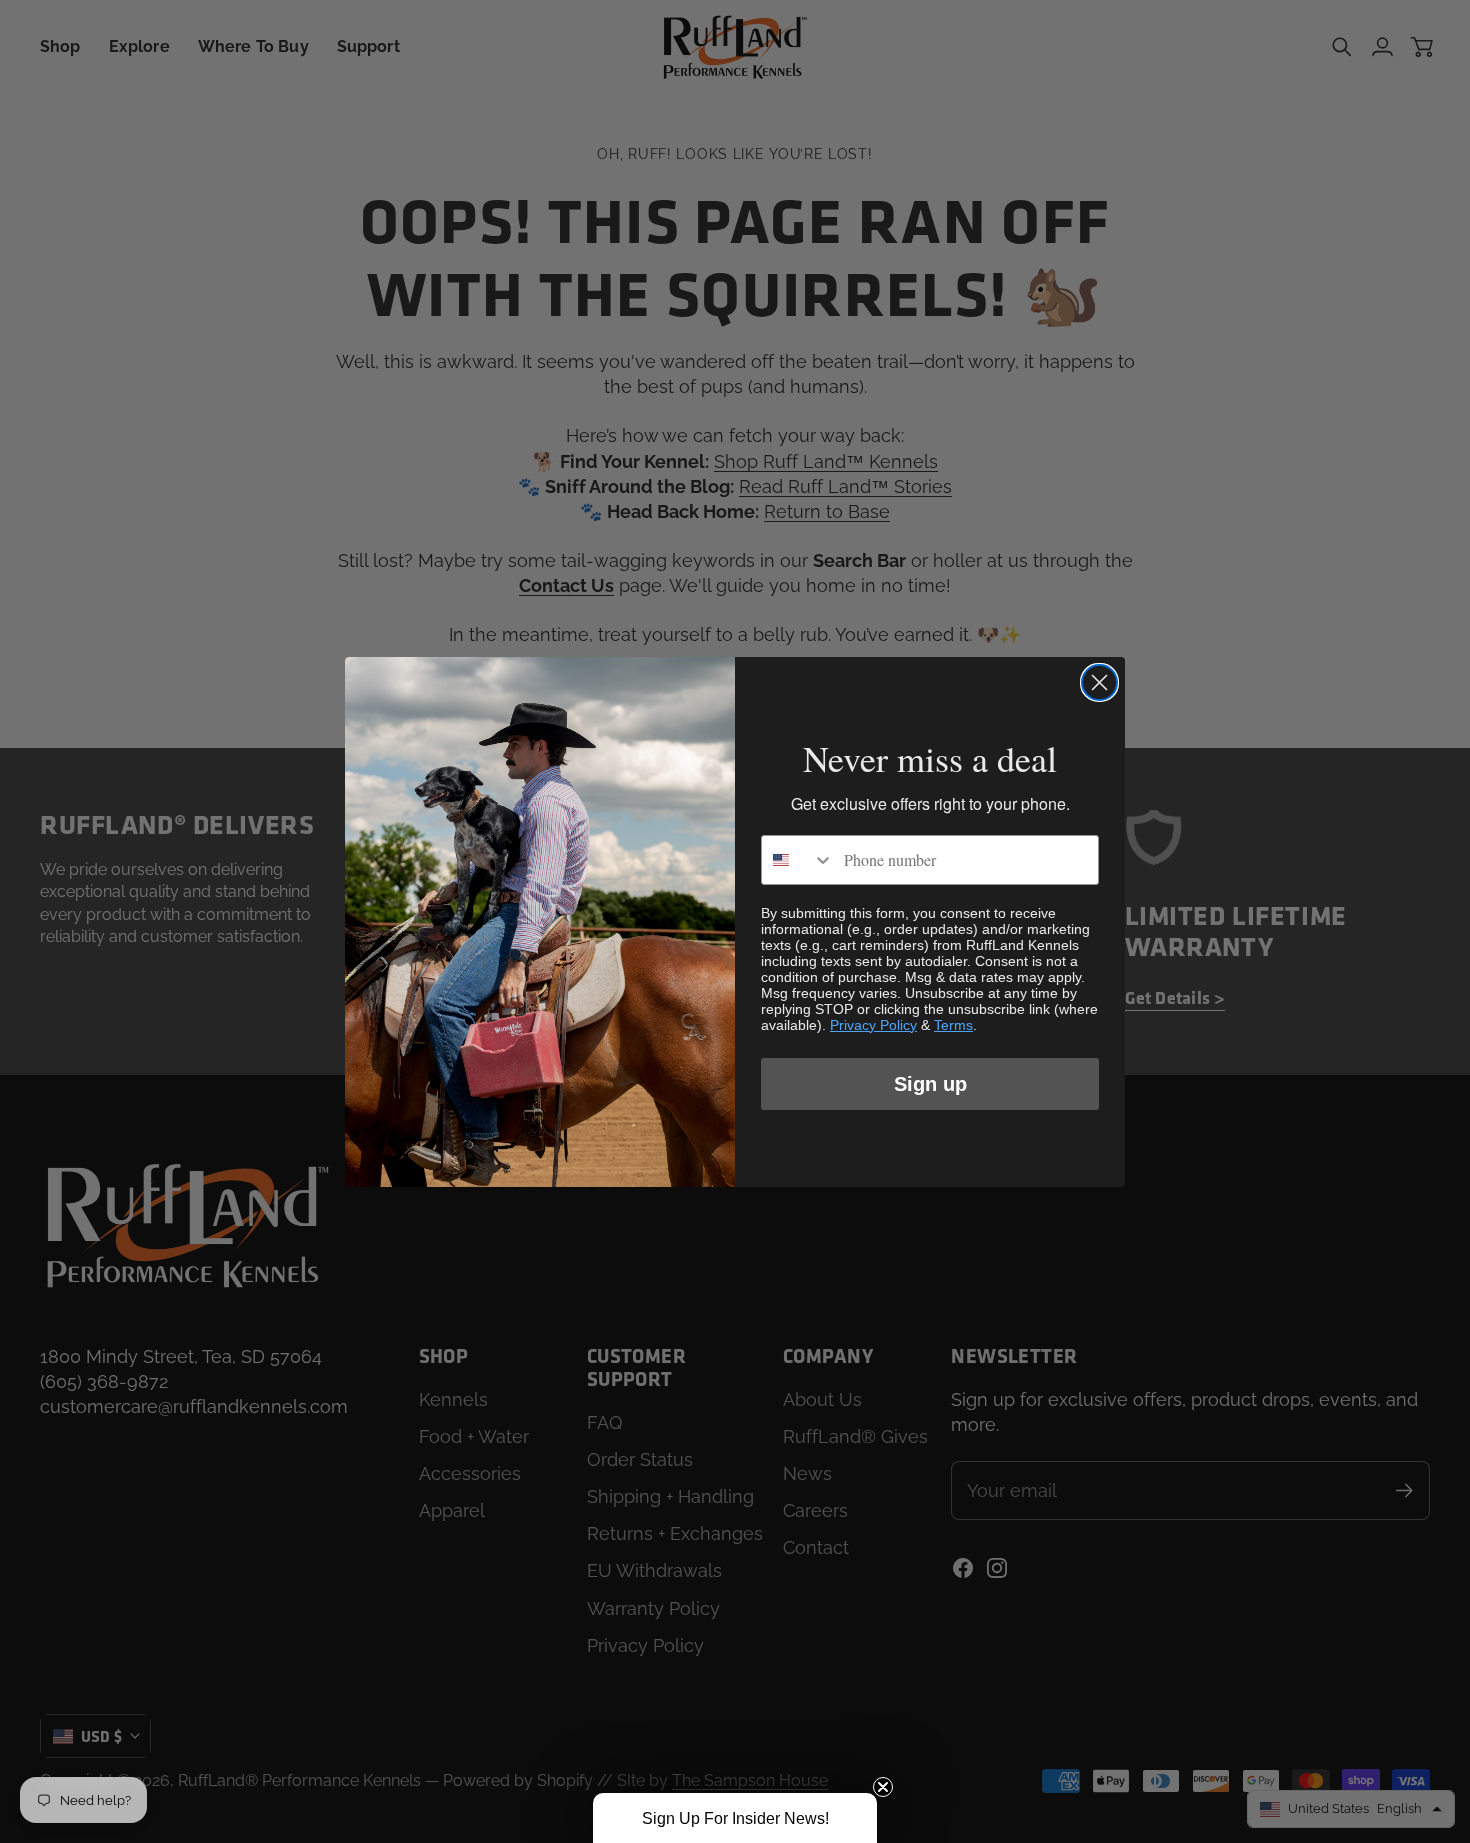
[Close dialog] (1099, 682)
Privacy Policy (873, 1025)
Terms (953, 1025)
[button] (735, 1818)
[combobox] (798, 860)
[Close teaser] (883, 1787)
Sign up (930, 1084)
